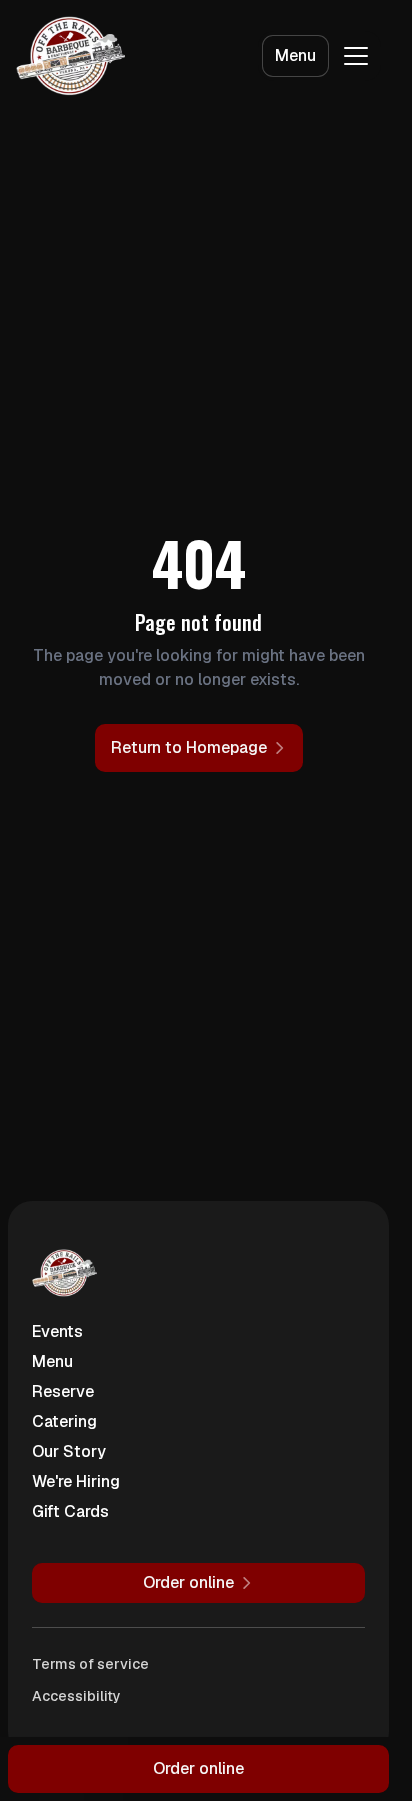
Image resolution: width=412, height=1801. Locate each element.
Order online (198, 1768)
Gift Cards (70, 1511)
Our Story (69, 1451)
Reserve (63, 1391)
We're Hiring (76, 1481)
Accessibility (76, 1696)
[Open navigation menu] (356, 56)
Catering (64, 1421)
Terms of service (90, 1664)
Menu (295, 55)
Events (57, 1331)
